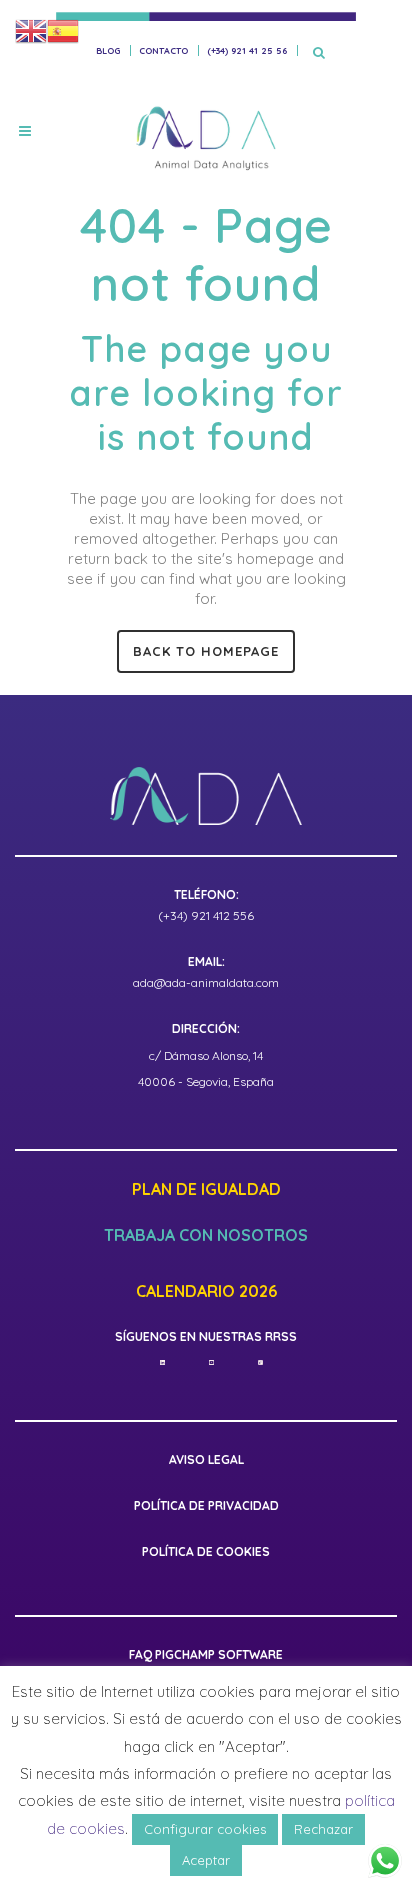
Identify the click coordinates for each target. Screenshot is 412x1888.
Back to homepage (206, 651)
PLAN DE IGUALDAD (206, 1190)
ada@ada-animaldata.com (206, 982)
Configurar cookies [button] (205, 1829)
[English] (31, 30)
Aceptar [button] (206, 1860)
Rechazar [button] (323, 1829)
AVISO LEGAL (206, 1459)
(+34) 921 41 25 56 (247, 50)
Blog (108, 50)
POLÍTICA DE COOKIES (206, 1551)
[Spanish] (63, 30)
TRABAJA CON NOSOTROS (206, 1236)
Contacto (163, 50)
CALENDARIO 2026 (206, 1292)
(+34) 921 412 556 (206, 915)
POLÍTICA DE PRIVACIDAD (206, 1505)
